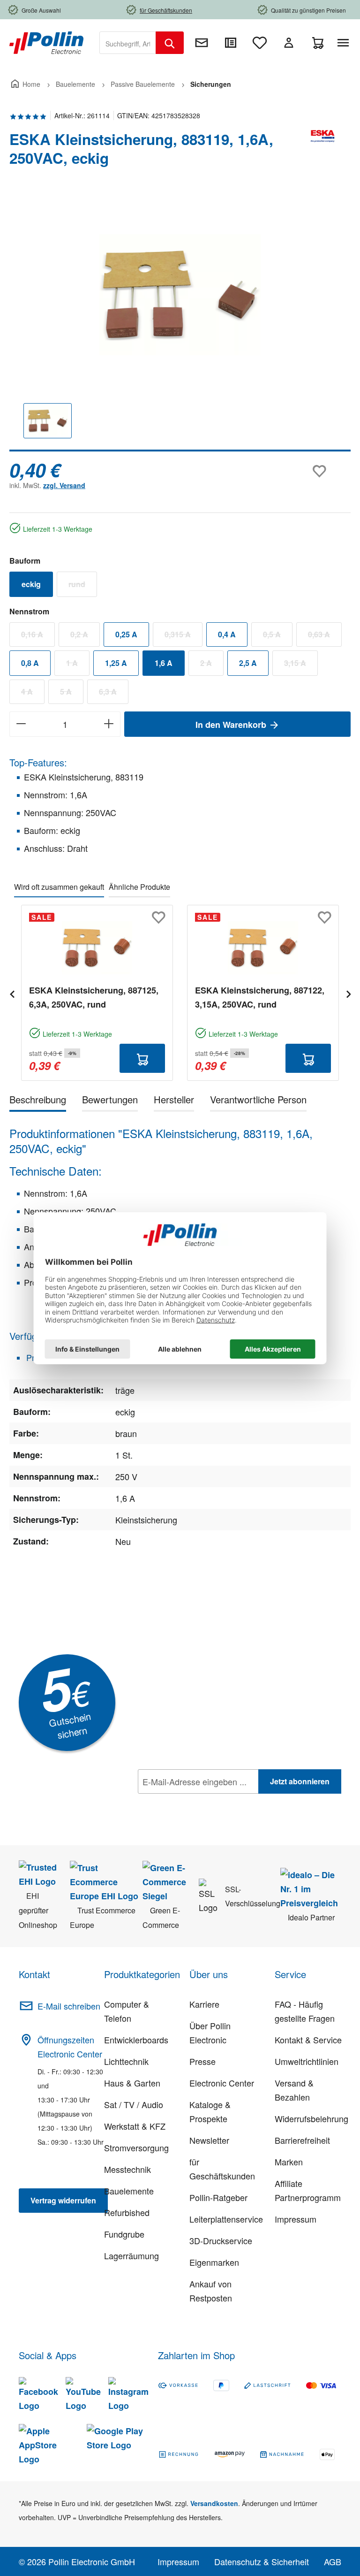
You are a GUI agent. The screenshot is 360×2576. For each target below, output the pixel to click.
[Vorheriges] (12, 993)
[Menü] (345, 43)
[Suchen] (170, 43)
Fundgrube (124, 2234)
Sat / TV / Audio (134, 2104)
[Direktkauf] (231, 43)
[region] (180, 323)
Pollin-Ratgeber (218, 2197)
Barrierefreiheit (302, 2140)
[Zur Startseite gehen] (46, 42)
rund (83, 586)
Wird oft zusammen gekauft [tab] (59, 887)
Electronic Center (222, 2083)
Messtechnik (127, 2169)
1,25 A (116, 663)
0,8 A (30, 663)
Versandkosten (214, 2503)
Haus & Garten (132, 2083)
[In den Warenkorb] (142, 1058)
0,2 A (85, 636)
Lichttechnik (126, 2061)
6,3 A (114, 694)
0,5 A (278, 636)
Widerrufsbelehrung (311, 2118)
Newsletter (209, 2140)
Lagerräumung (131, 2255)
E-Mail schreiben (69, 2006)
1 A (78, 665)
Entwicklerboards (136, 2040)
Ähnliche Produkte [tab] (139, 887)
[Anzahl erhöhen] (109, 724)
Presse (202, 2061)
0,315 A (184, 636)
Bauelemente (129, 2191)
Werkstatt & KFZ (135, 2126)
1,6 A (164, 663)
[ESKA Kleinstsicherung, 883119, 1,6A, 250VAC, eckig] (180, 295)
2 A (212, 665)
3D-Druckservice (221, 2240)
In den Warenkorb (232, 725)
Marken (289, 2162)
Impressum (296, 2219)
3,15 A (301, 665)
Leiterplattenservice (226, 2219)
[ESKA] (322, 153)
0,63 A (325, 636)
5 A (72, 694)
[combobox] (128, 43)
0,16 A (38, 636)
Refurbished (127, 2212)
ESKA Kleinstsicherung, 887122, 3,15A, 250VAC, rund (260, 997)
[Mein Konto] (289, 43)
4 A (33, 694)
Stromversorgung (136, 2148)
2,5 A (248, 663)
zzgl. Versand (64, 485)
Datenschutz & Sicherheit (262, 2561)
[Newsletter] (202, 43)
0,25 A (126, 634)
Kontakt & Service (308, 2040)
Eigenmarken (214, 2262)
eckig (31, 584)
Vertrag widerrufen (63, 2200)
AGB (333, 2561)
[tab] (38, 1101)
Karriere (204, 2004)
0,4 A (227, 634)
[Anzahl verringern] (21, 724)
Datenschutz (198, 1802)
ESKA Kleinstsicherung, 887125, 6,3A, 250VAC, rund (94, 997)
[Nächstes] (348, 993)
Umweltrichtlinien (307, 2061)
